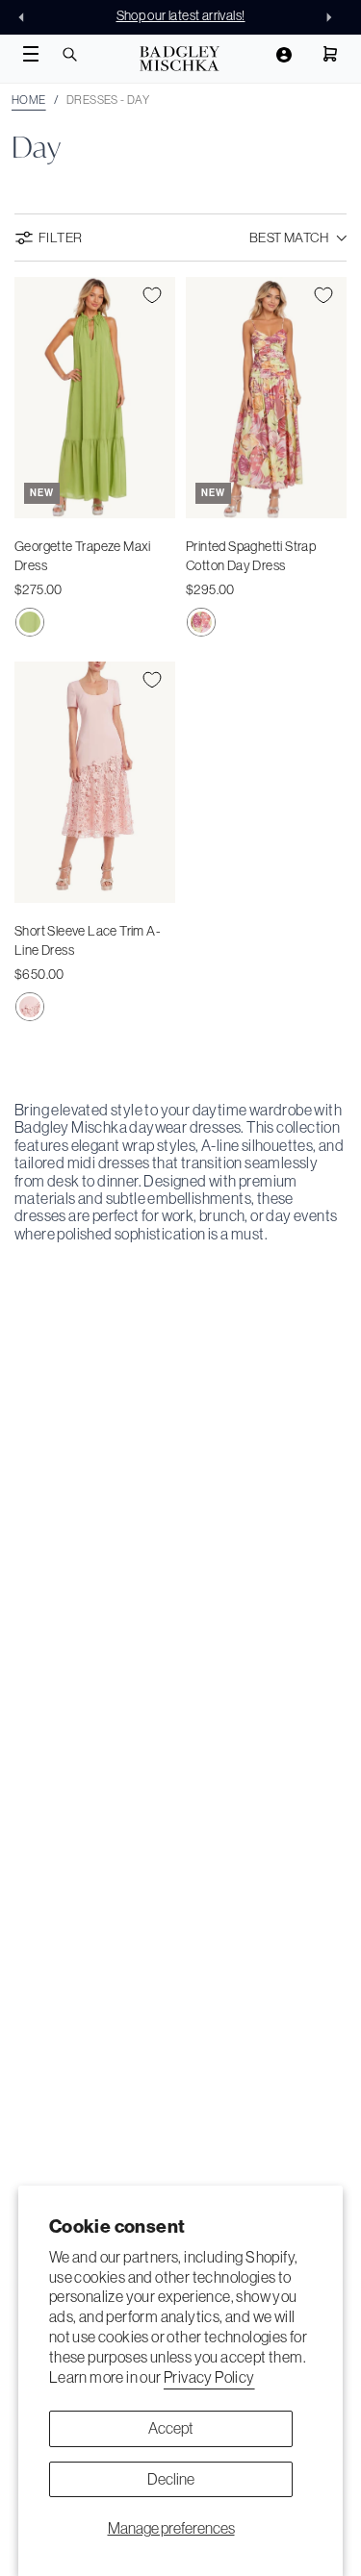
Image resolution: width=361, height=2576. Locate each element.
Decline (171, 2479)
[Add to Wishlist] (152, 295)
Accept (171, 2428)
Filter (60, 238)
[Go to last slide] (27, 17)
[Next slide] (334, 17)
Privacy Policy (209, 2377)
